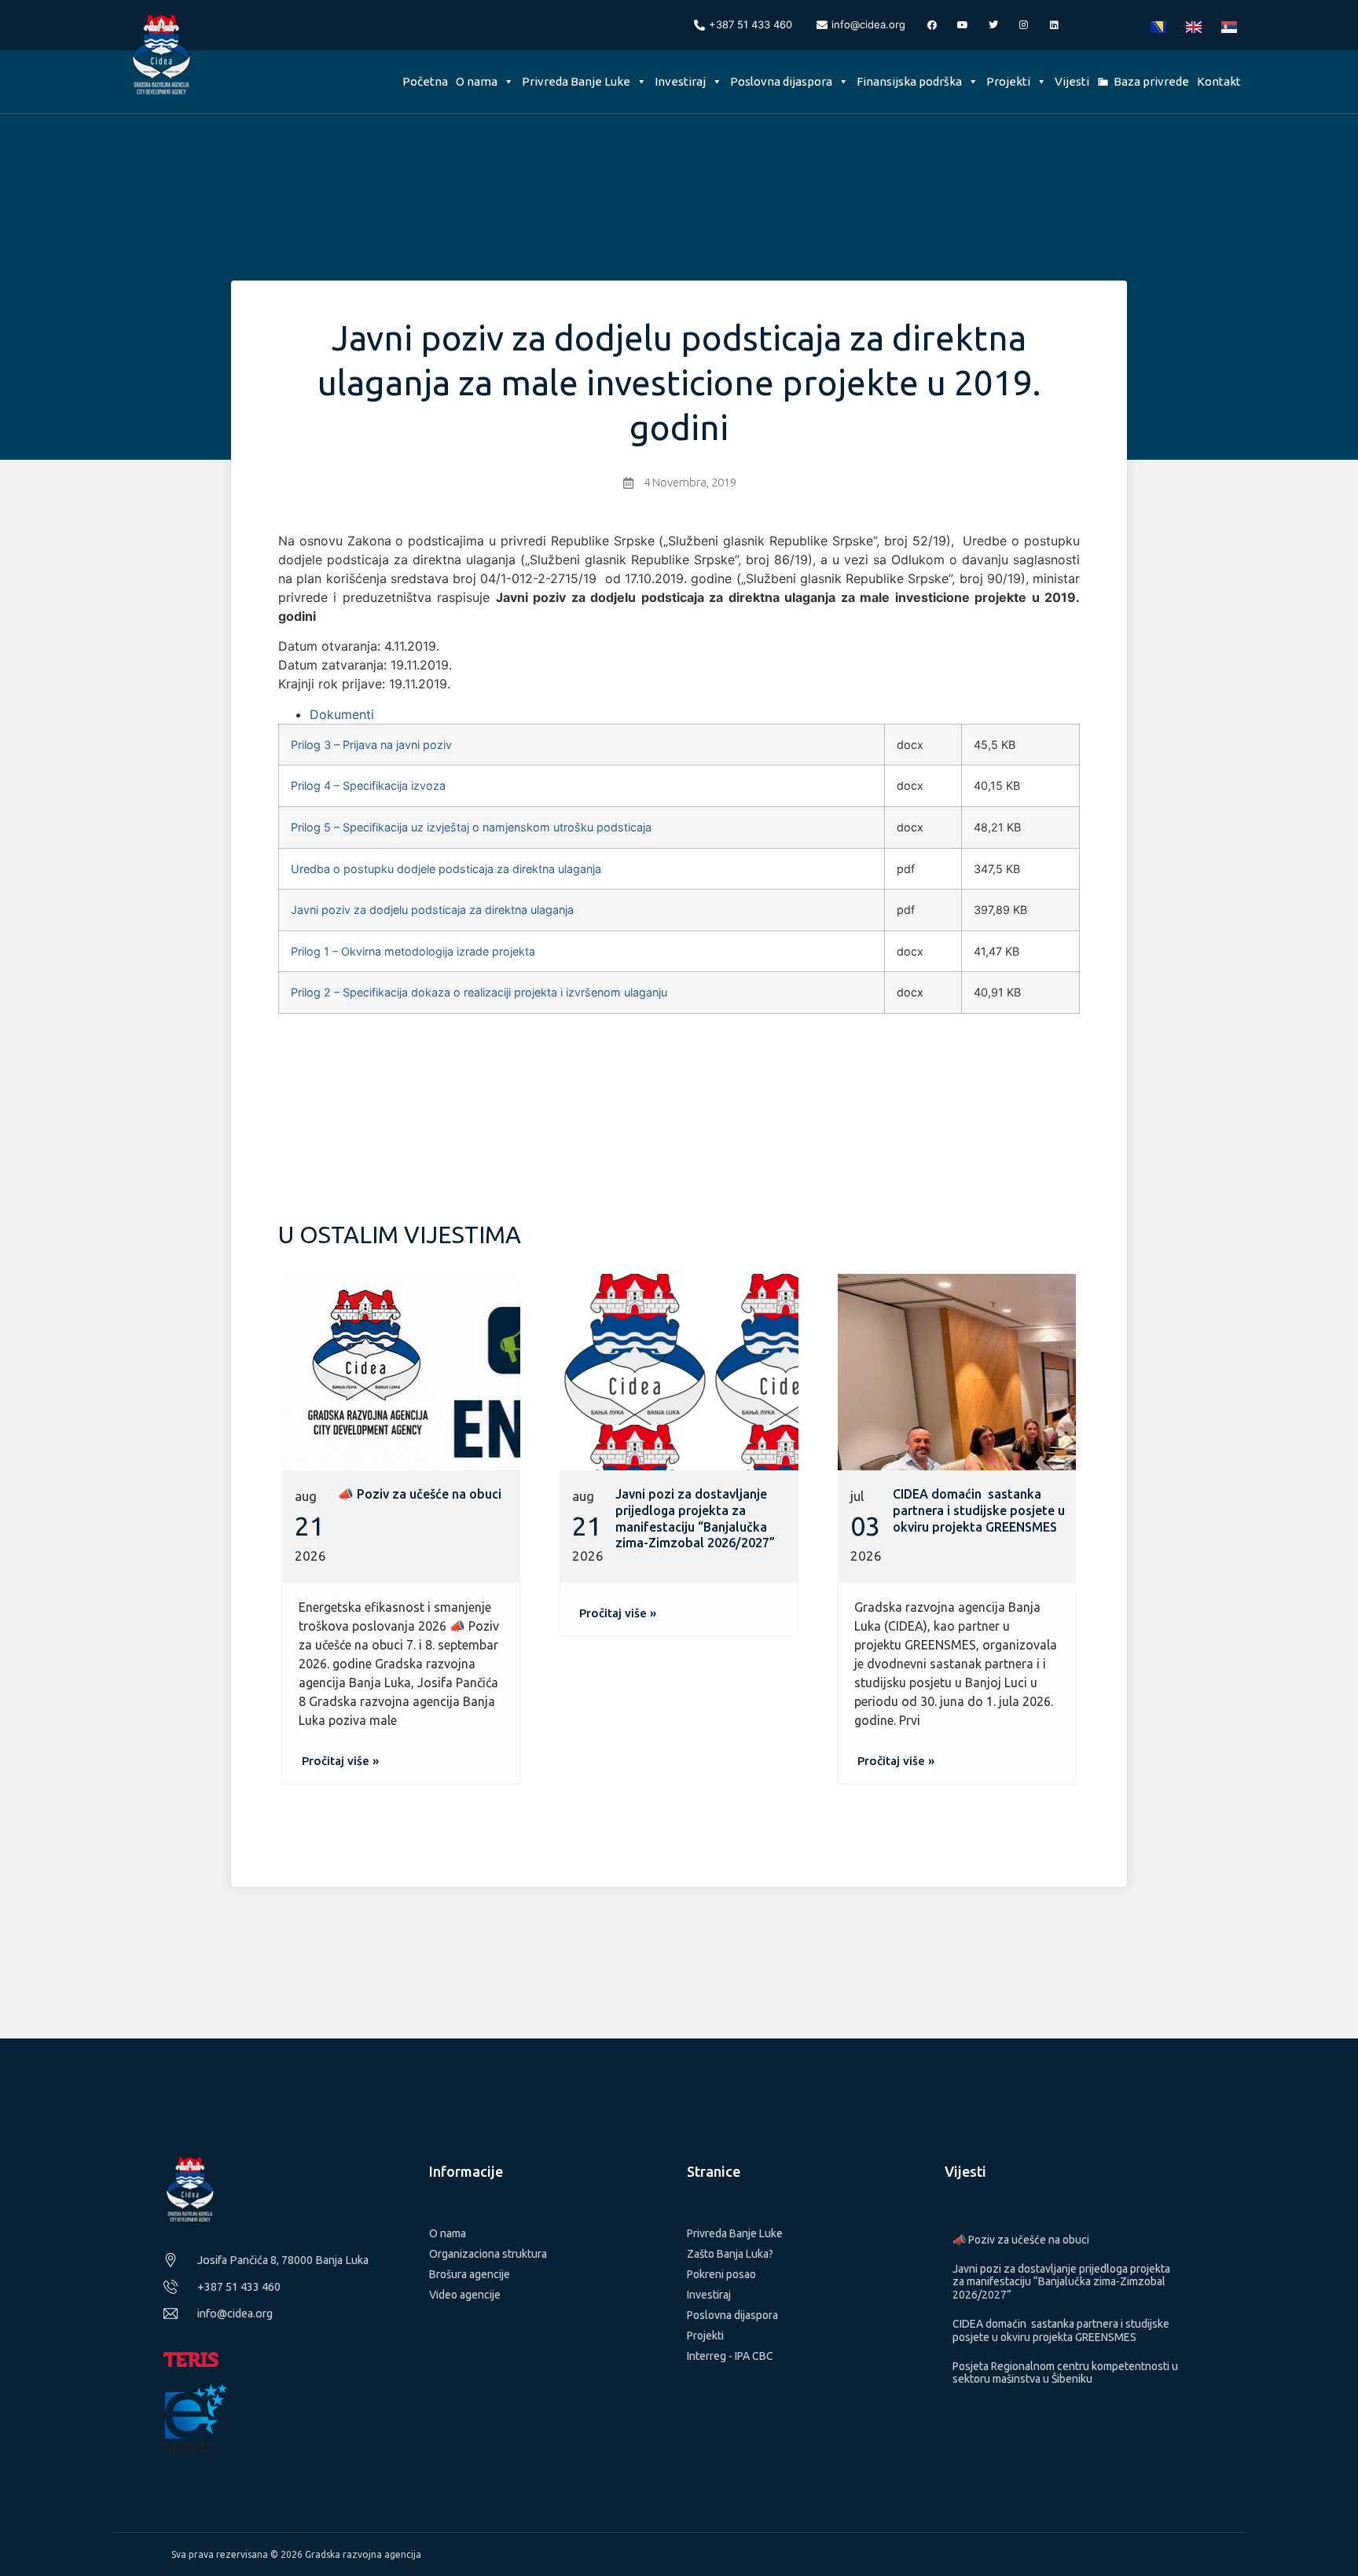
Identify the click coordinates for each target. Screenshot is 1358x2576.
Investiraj (680, 81)
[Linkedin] (1055, 25)
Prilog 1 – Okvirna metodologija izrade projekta (413, 951)
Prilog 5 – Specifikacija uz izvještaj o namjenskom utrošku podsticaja (471, 827)
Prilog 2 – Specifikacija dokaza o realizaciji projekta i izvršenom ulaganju (479, 992)
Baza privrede (1151, 81)
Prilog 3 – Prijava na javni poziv (371, 745)
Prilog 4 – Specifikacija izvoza (368, 785)
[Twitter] (993, 25)
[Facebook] (932, 25)
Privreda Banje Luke (576, 81)
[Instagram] (1024, 25)
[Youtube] (963, 25)
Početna (425, 81)
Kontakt (1219, 81)
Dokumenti (342, 714)
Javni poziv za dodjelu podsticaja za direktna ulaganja (432, 910)
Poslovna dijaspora (781, 81)
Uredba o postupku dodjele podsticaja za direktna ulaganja (446, 869)
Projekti (1008, 81)
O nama (477, 81)
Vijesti (1072, 81)
